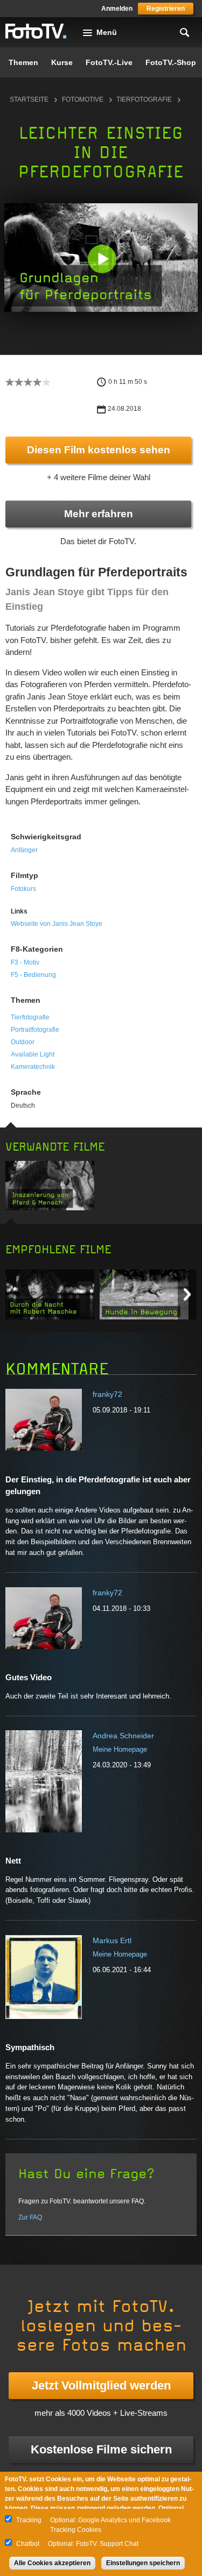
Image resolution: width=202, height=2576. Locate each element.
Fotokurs (23, 889)
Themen (23, 62)
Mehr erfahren (99, 514)
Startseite (29, 99)
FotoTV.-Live (109, 62)
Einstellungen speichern (143, 2563)
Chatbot (28, 2544)
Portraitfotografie (35, 1030)
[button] (102, 259)
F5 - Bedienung (33, 975)
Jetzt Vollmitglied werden (101, 2385)
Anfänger (24, 850)
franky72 (107, 1394)
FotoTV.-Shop (171, 62)
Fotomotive (83, 99)
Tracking (29, 2520)
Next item (187, 1294)
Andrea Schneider (123, 1736)
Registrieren (166, 9)
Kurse (62, 62)
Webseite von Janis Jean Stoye (57, 924)
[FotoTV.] (36, 32)
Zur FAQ (30, 2217)
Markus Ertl (112, 1940)
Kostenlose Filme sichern (101, 2449)
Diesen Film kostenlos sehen (99, 450)
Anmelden (117, 9)
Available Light (33, 1054)
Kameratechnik (33, 1067)
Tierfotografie (144, 99)
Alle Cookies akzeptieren (52, 2563)
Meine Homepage (120, 1749)
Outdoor (23, 1042)
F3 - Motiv (25, 962)
